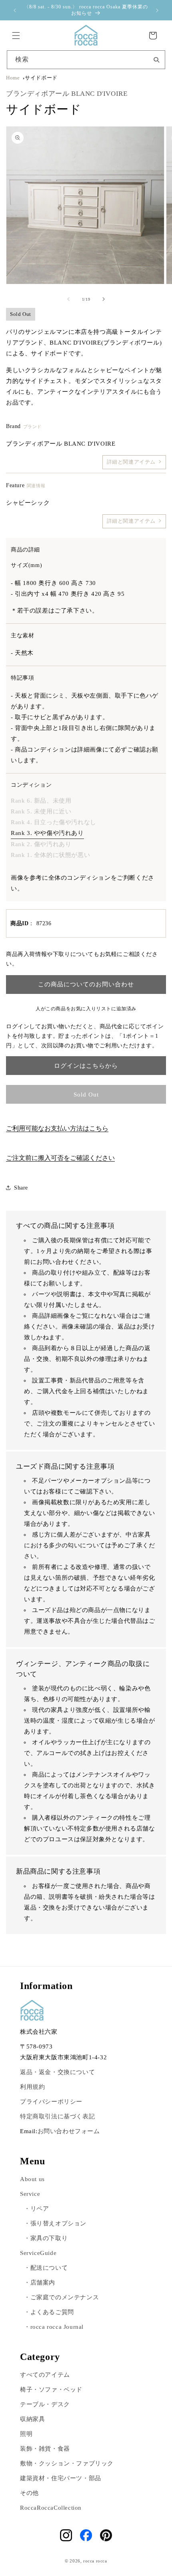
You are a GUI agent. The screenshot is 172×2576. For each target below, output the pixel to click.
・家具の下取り (46, 2238)
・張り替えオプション (55, 2223)
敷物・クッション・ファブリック (67, 2463)
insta (66, 2535)
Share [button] (21, 1188)
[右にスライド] (104, 299)
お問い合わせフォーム (69, 2131)
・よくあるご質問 (49, 2312)
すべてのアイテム (45, 2375)
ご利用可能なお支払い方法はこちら (57, 1128)
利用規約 (32, 2087)
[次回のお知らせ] (157, 10)
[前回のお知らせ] (15, 10)
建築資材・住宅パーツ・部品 (61, 2478)
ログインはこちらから (86, 1066)
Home (13, 78)
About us (32, 2179)
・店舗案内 (40, 2283)
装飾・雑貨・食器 (45, 2449)
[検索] (156, 59)
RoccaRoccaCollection (51, 2508)
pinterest (106, 2535)
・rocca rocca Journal (54, 2327)
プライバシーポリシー (51, 2102)
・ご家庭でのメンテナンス (61, 2297)
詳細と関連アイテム (131, 462)
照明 (26, 2434)
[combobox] (86, 60)
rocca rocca (95, 2561)
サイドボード (41, 78)
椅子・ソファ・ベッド (51, 2390)
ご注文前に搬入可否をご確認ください (60, 1158)
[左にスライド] (68, 299)
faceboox (86, 2535)
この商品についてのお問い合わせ (86, 984)
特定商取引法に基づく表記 (57, 2116)
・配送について (46, 2268)
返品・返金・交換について (57, 2072)
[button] (16, 36)
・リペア (36, 2209)
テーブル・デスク (45, 2404)
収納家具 (32, 2419)
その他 (29, 2493)
